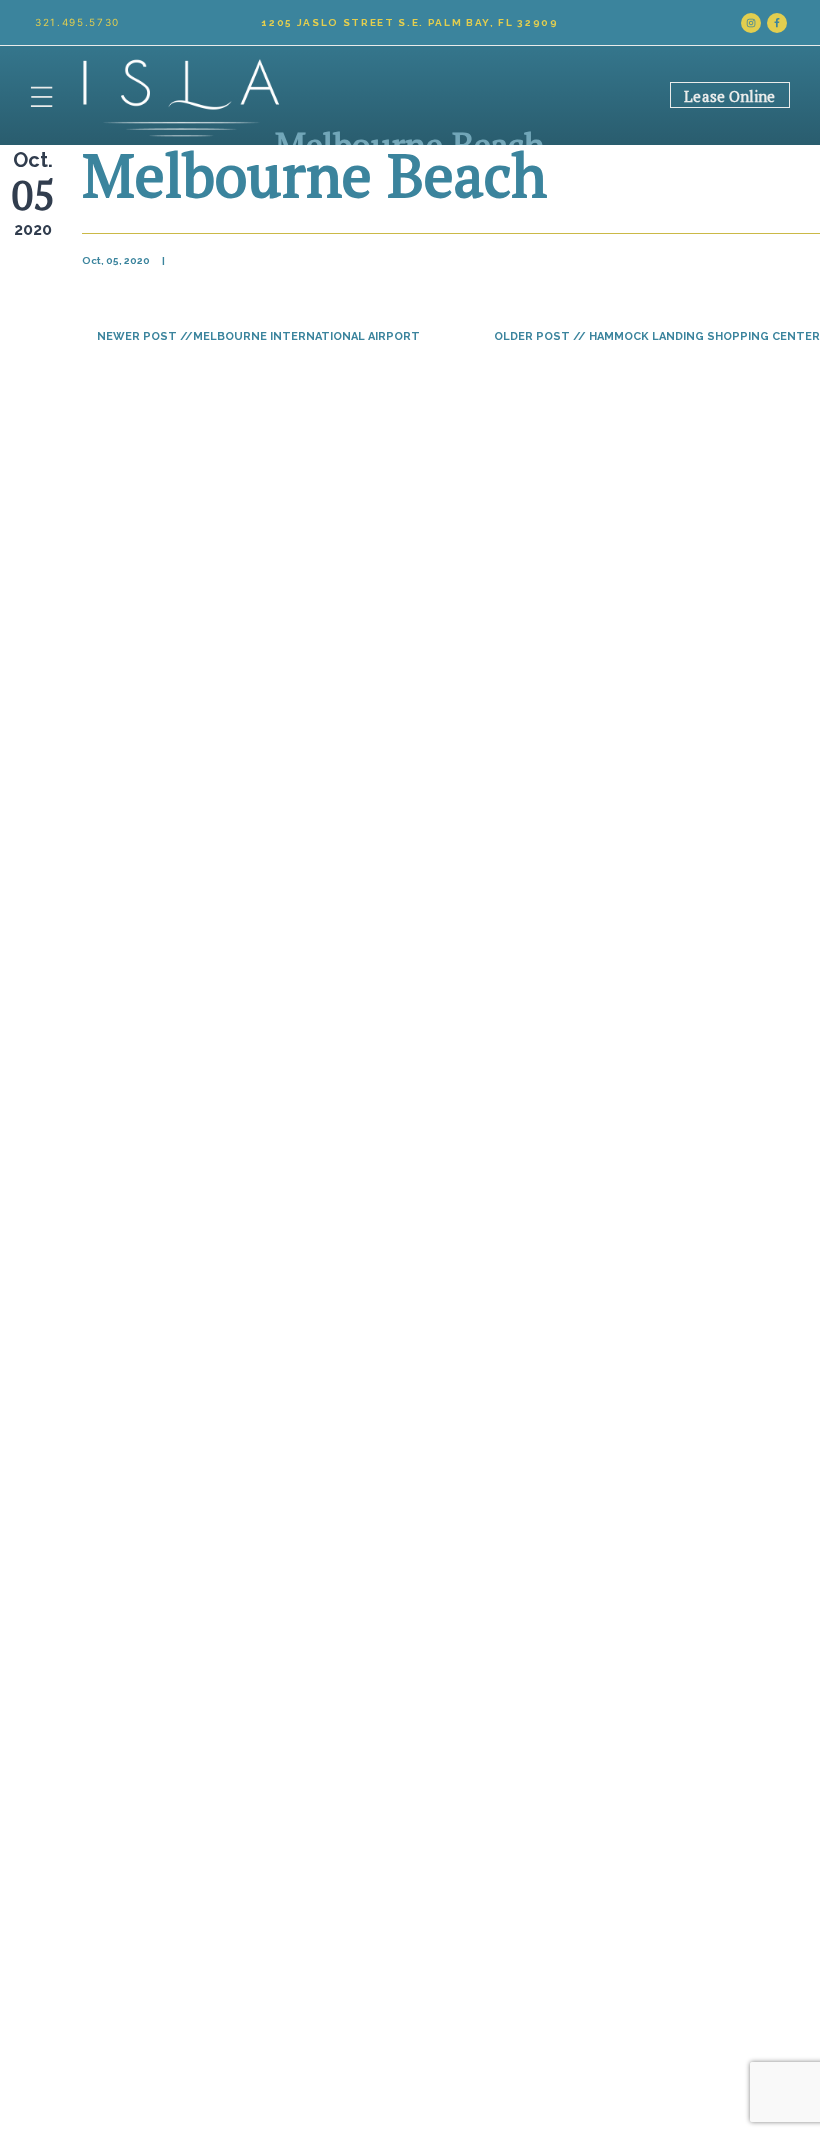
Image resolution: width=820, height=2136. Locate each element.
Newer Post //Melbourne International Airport (258, 336)
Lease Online (729, 96)
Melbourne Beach (314, 174)
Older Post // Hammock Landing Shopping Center (657, 336)
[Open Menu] (41, 95)
